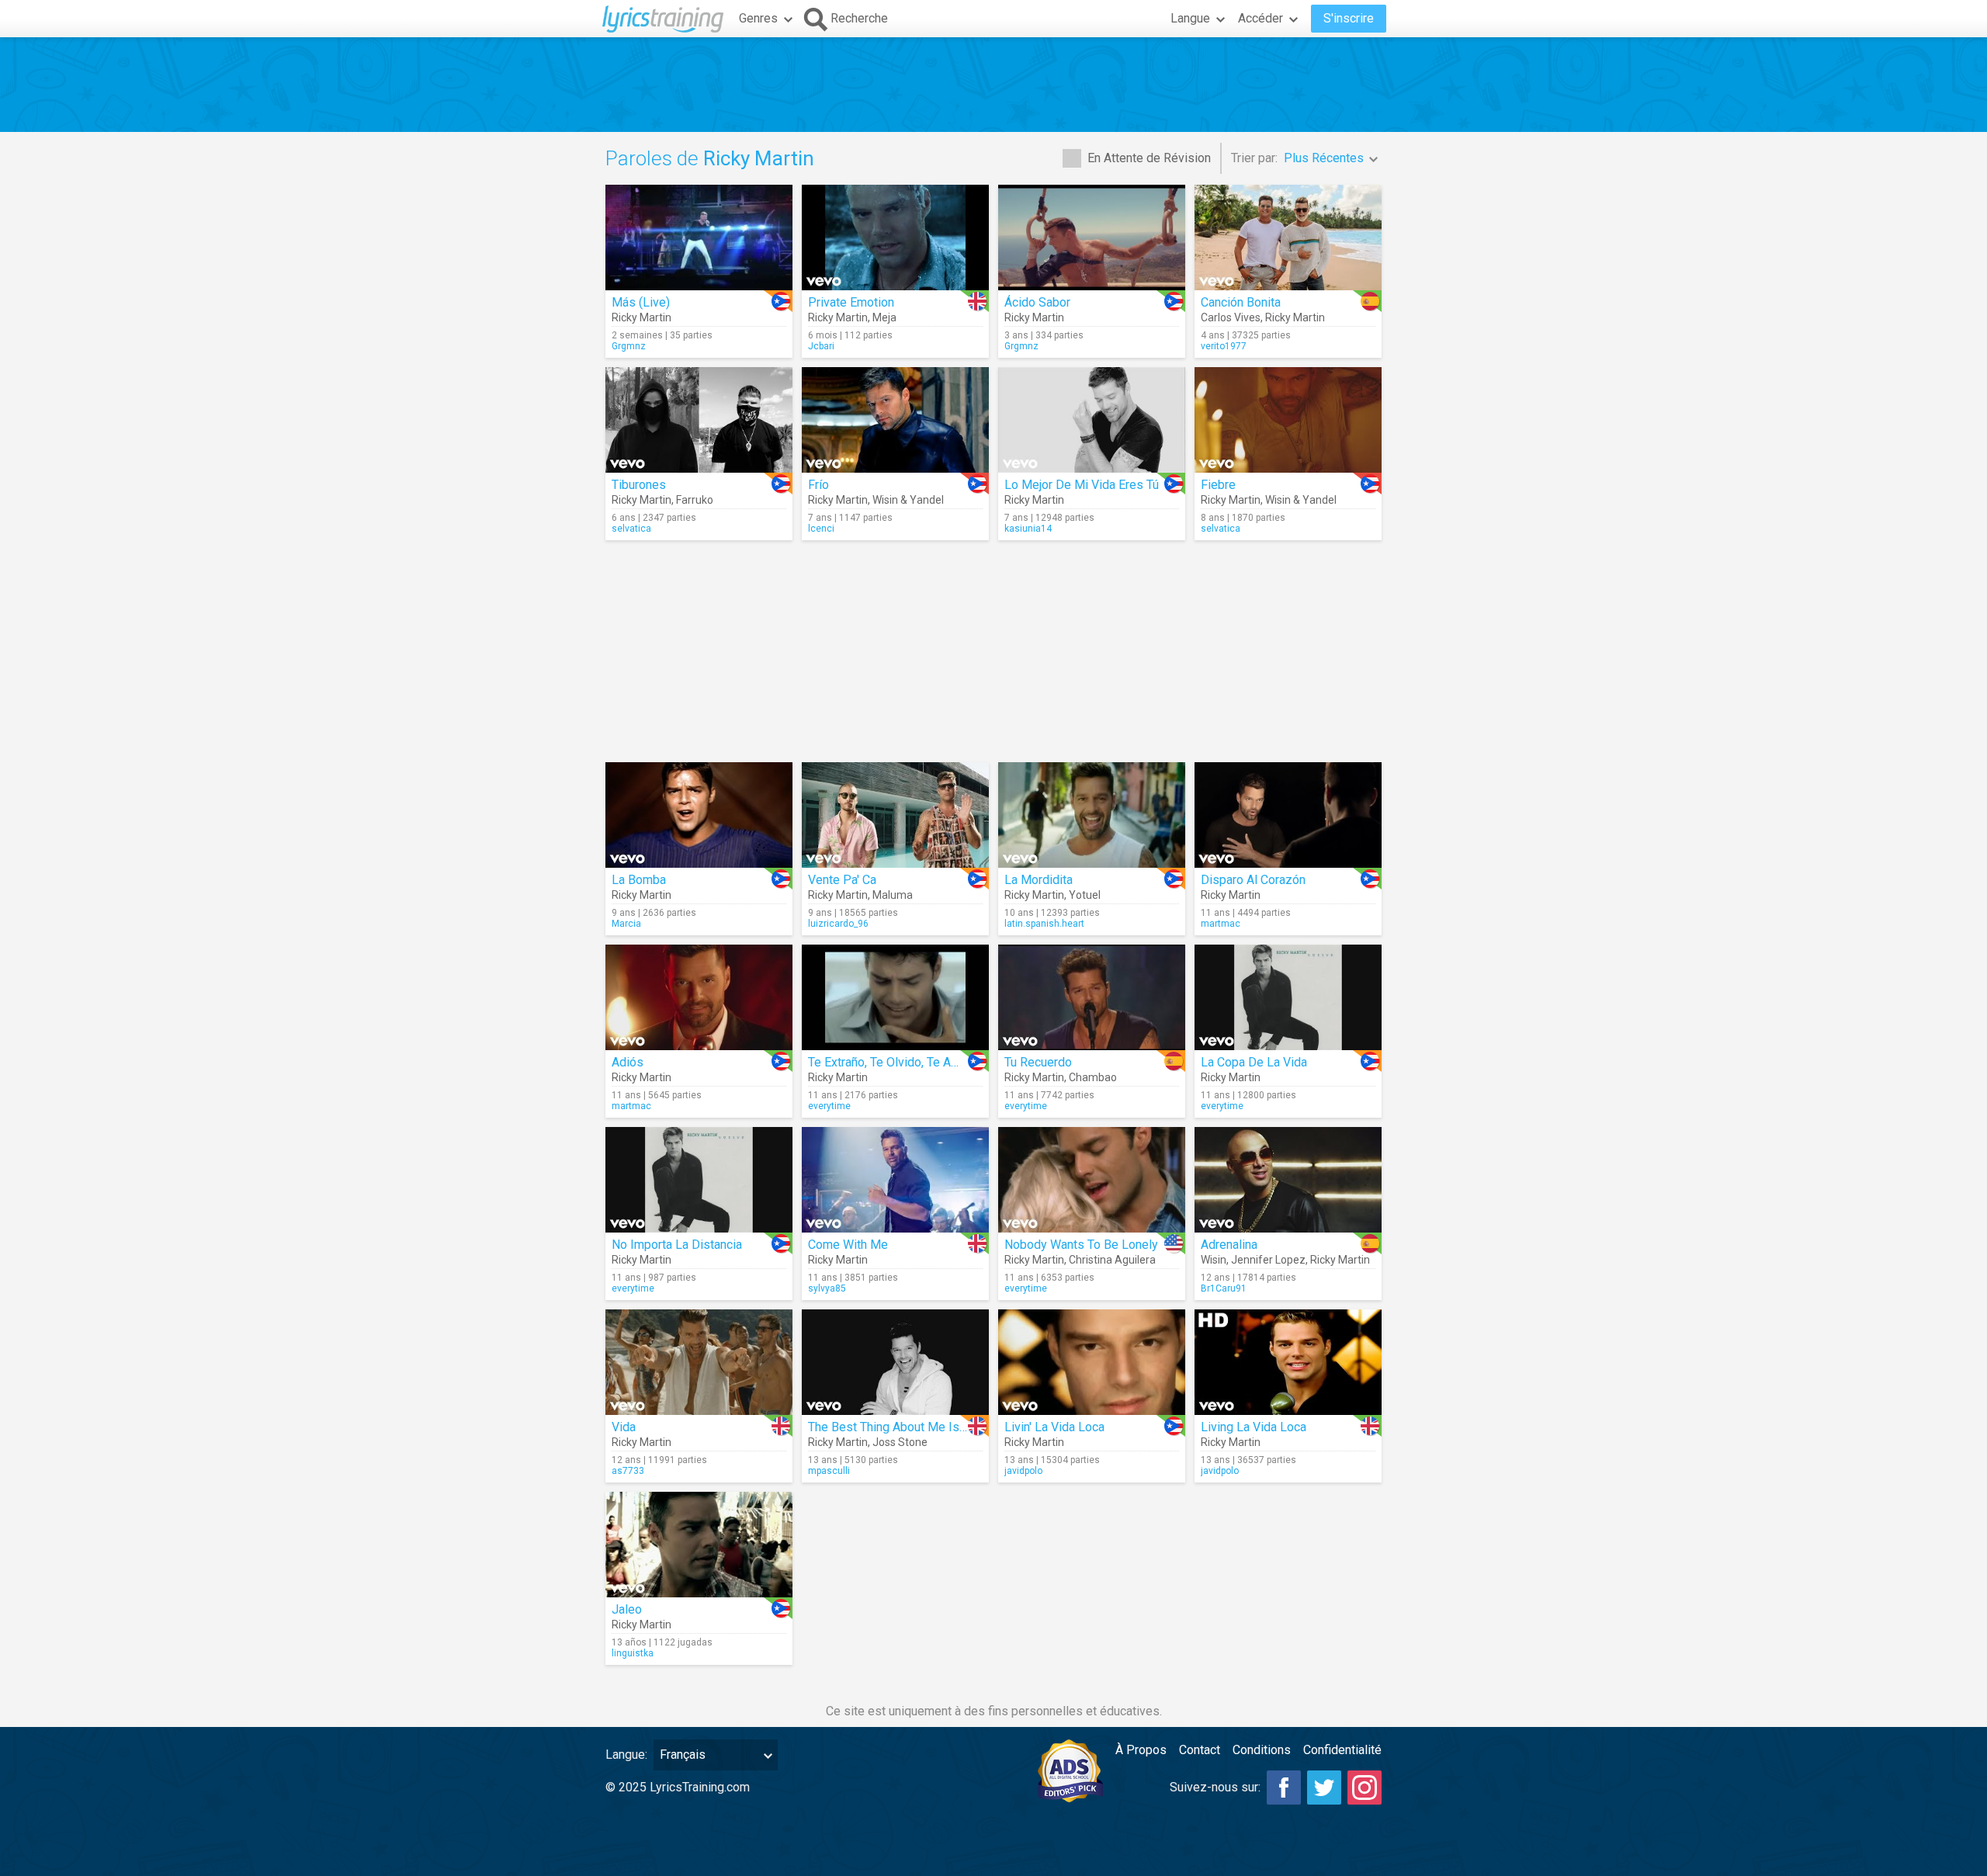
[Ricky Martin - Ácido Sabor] (1092, 238)
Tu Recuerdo (1038, 1062)
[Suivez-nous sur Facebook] (1284, 1788)
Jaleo (627, 1609)
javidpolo (1023, 1471)
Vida (624, 1427)
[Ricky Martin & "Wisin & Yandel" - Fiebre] (1288, 420)
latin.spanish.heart (1044, 924)
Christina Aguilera (1112, 1260)
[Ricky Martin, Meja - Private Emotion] (895, 238)
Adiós (628, 1062)
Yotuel (1085, 895)
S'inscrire (1349, 18)
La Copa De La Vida (1254, 1062)
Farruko (695, 500)
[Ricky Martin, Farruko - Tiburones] (699, 420)
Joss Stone (900, 1442)
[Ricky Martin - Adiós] (699, 997)
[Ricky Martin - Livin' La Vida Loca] (1092, 1362)
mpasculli (829, 1471)
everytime (829, 1106)
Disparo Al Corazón (1253, 880)
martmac (1221, 924)
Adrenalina (1229, 1245)
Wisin (1214, 1260)
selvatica (631, 529)
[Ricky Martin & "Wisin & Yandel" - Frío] (895, 420)
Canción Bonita (1241, 302)
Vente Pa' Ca (842, 880)
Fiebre (1218, 485)
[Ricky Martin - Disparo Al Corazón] (1288, 815)
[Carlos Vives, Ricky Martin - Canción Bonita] (1288, 238)
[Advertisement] (993, 85)
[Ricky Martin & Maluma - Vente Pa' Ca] (895, 815)
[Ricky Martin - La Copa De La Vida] (1288, 997)
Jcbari (821, 346)
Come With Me (848, 1245)
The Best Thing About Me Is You (895, 1427)
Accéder (1261, 18)
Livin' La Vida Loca (1054, 1427)
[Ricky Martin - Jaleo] (699, 1545)
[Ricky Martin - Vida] (699, 1362)
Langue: (626, 1755)
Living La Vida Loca (1254, 1427)
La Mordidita (1039, 880)
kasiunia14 (1028, 529)
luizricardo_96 (838, 924)
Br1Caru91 (1224, 1288)
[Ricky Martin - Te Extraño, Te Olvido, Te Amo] (895, 997)
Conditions (1262, 1750)
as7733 (628, 1471)
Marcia (626, 924)
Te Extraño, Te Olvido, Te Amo (888, 1062)
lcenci (821, 529)
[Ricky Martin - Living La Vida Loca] (1288, 1362)
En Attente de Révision (1149, 158)
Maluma (893, 895)
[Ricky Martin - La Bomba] (699, 815)
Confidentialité (1342, 1750)
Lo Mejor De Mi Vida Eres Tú (1082, 485)
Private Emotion (851, 302)
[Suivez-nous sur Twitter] (1324, 1788)
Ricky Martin (642, 317)
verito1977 (1224, 346)
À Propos (1141, 1750)
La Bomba (639, 880)
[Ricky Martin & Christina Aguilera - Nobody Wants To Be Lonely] (1092, 1180)
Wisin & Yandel (908, 500)
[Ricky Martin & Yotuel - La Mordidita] (1092, 815)
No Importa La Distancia (677, 1245)
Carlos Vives (1231, 317)
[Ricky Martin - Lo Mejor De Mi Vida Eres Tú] (1092, 420)
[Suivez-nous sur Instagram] (1365, 1788)
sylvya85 (827, 1288)
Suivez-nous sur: (1215, 1787)
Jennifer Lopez (1268, 1260)
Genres (758, 18)
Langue (1190, 18)
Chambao (1093, 1077)
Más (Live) (641, 302)
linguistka (633, 1653)
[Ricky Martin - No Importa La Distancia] (699, 1180)
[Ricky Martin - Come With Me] (895, 1180)
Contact (1200, 1750)
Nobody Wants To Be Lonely (1081, 1245)
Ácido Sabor (1037, 302)
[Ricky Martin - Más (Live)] (699, 238)
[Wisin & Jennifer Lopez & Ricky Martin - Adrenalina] (1288, 1180)
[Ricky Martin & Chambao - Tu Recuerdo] (1092, 997)
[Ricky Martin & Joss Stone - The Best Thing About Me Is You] (895, 1362)
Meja (884, 317)
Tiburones (639, 485)
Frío (818, 485)
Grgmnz (629, 346)
